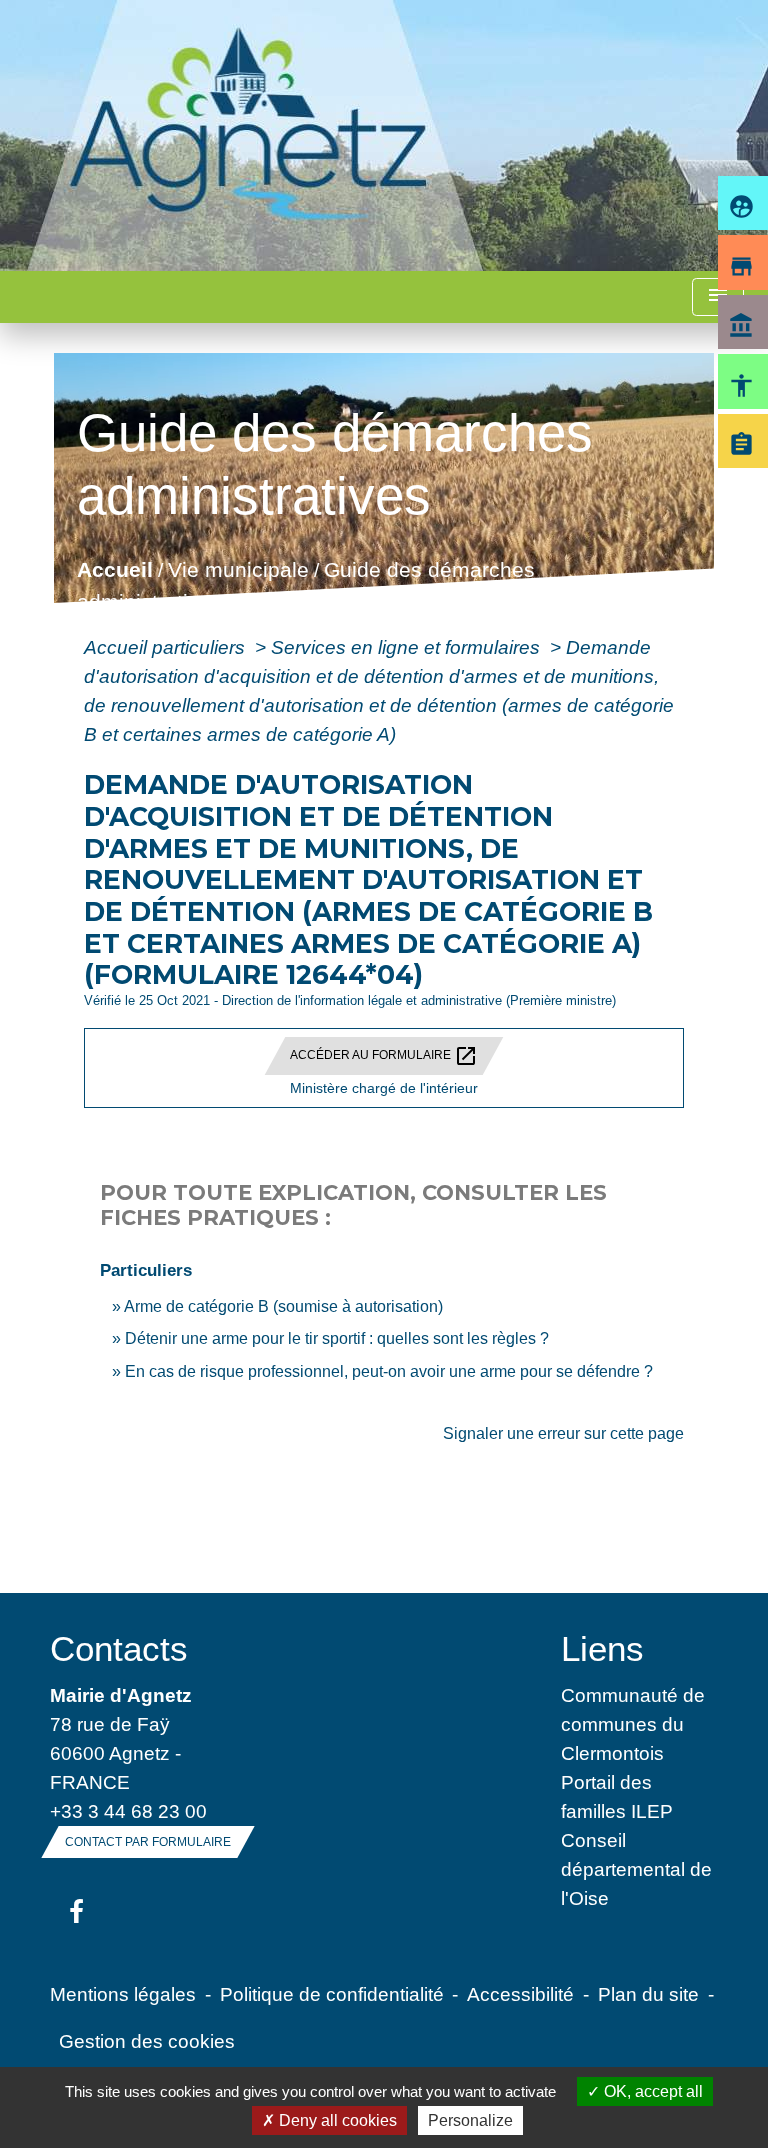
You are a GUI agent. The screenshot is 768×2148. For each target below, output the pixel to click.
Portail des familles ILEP (617, 1796)
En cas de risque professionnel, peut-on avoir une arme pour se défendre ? (389, 1371)
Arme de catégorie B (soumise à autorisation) (283, 1306)
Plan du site (648, 1994)
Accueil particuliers (167, 647)
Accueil (114, 570)
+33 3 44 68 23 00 (128, 1811)
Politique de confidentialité (332, 1994)
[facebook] (76, 1913)
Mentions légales (123, 1994)
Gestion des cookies (147, 2041)
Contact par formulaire (148, 1842)
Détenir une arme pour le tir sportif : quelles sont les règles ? (337, 1338)
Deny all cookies (336, 2120)
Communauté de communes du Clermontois (633, 1724)
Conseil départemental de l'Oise (636, 1869)
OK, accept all (651, 2091)
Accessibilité (520, 1994)
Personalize (470, 2120)
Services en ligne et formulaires (408, 647)
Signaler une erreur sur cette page (563, 1433)
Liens (602, 1648)
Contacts (119, 1648)
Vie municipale (237, 570)
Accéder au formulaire (384, 1056)
